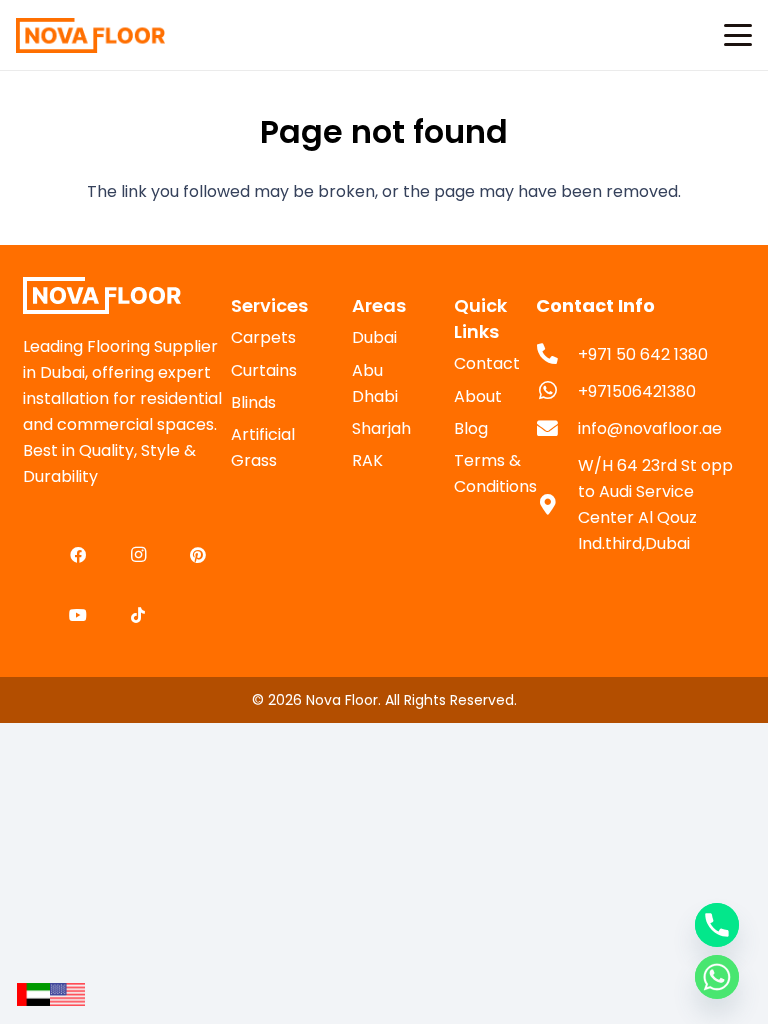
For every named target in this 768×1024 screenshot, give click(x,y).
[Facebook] (78, 555)
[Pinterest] (198, 555)
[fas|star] (34, 994)
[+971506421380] (557, 391)
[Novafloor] (127, 295)
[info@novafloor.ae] (557, 429)
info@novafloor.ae (650, 428)
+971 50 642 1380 (643, 354)
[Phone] (717, 925)
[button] (738, 35)
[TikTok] (138, 615)
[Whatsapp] (717, 977)
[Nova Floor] (90, 35)
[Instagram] (138, 555)
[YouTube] (78, 615)
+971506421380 (637, 391)
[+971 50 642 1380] (557, 354)
